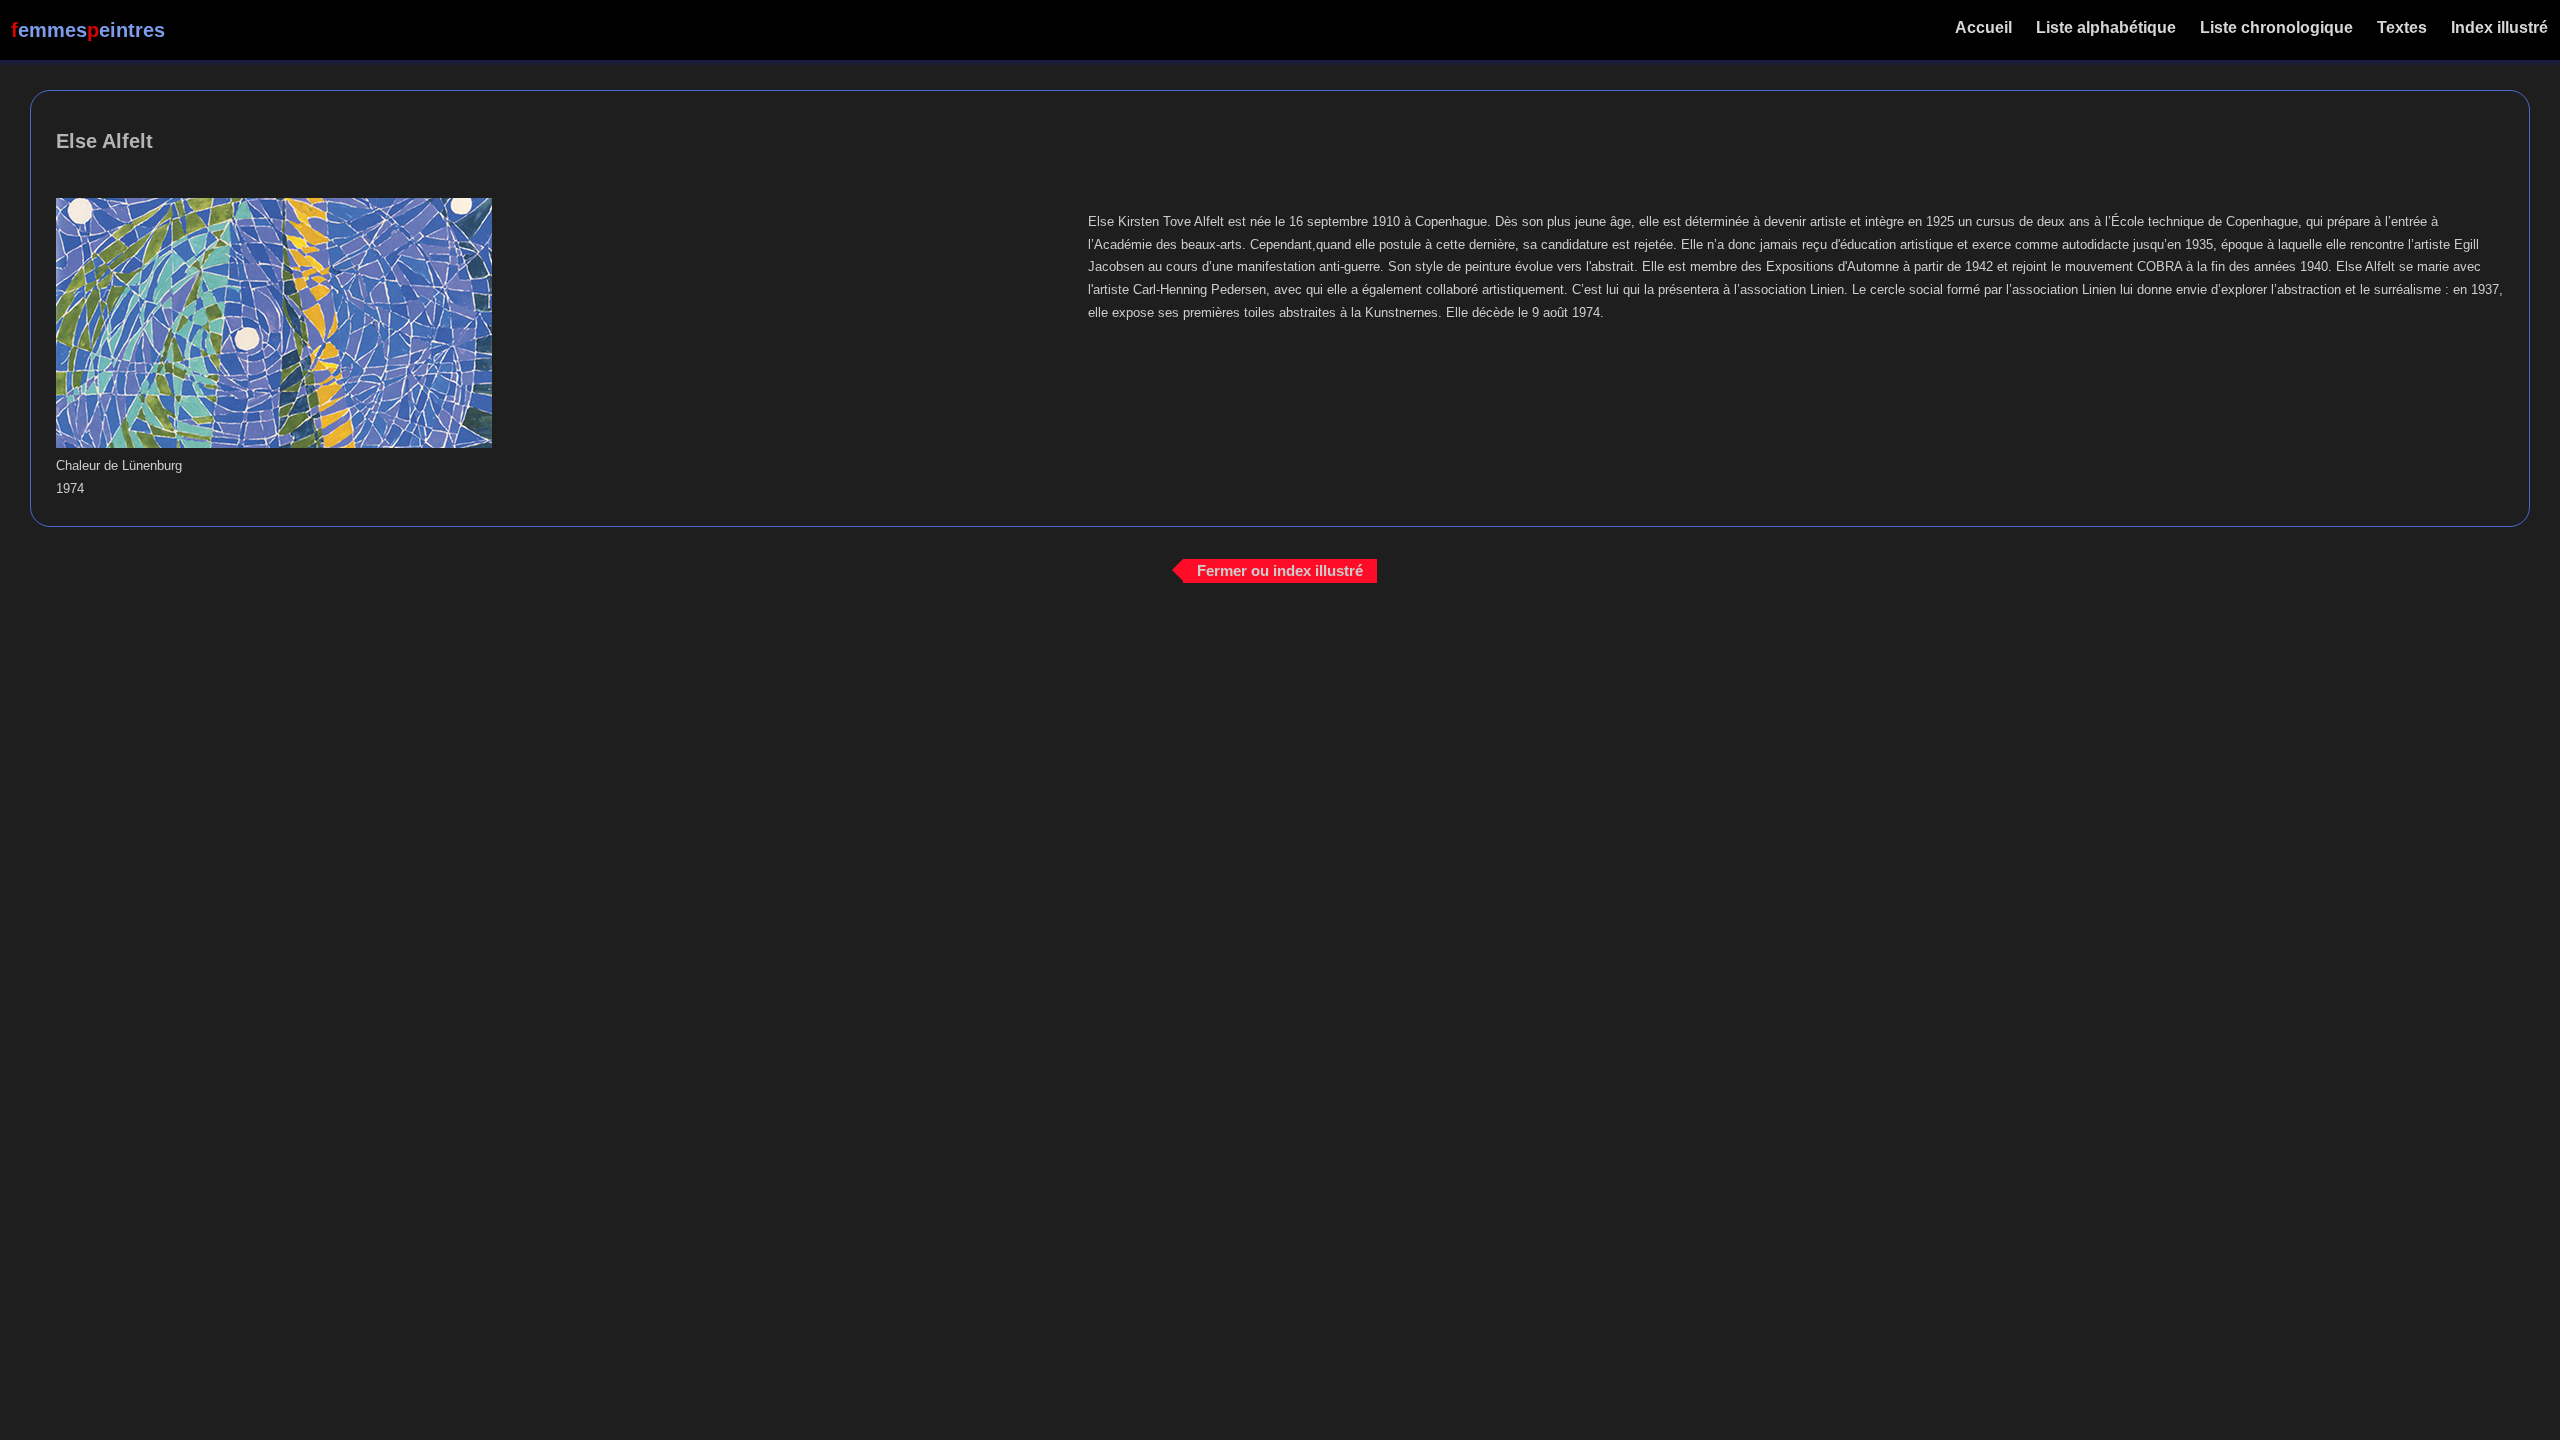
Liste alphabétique (2106, 27)
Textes (2402, 27)
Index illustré (2499, 27)
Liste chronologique (2276, 27)
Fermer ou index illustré (1280, 570)
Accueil (1983, 27)
